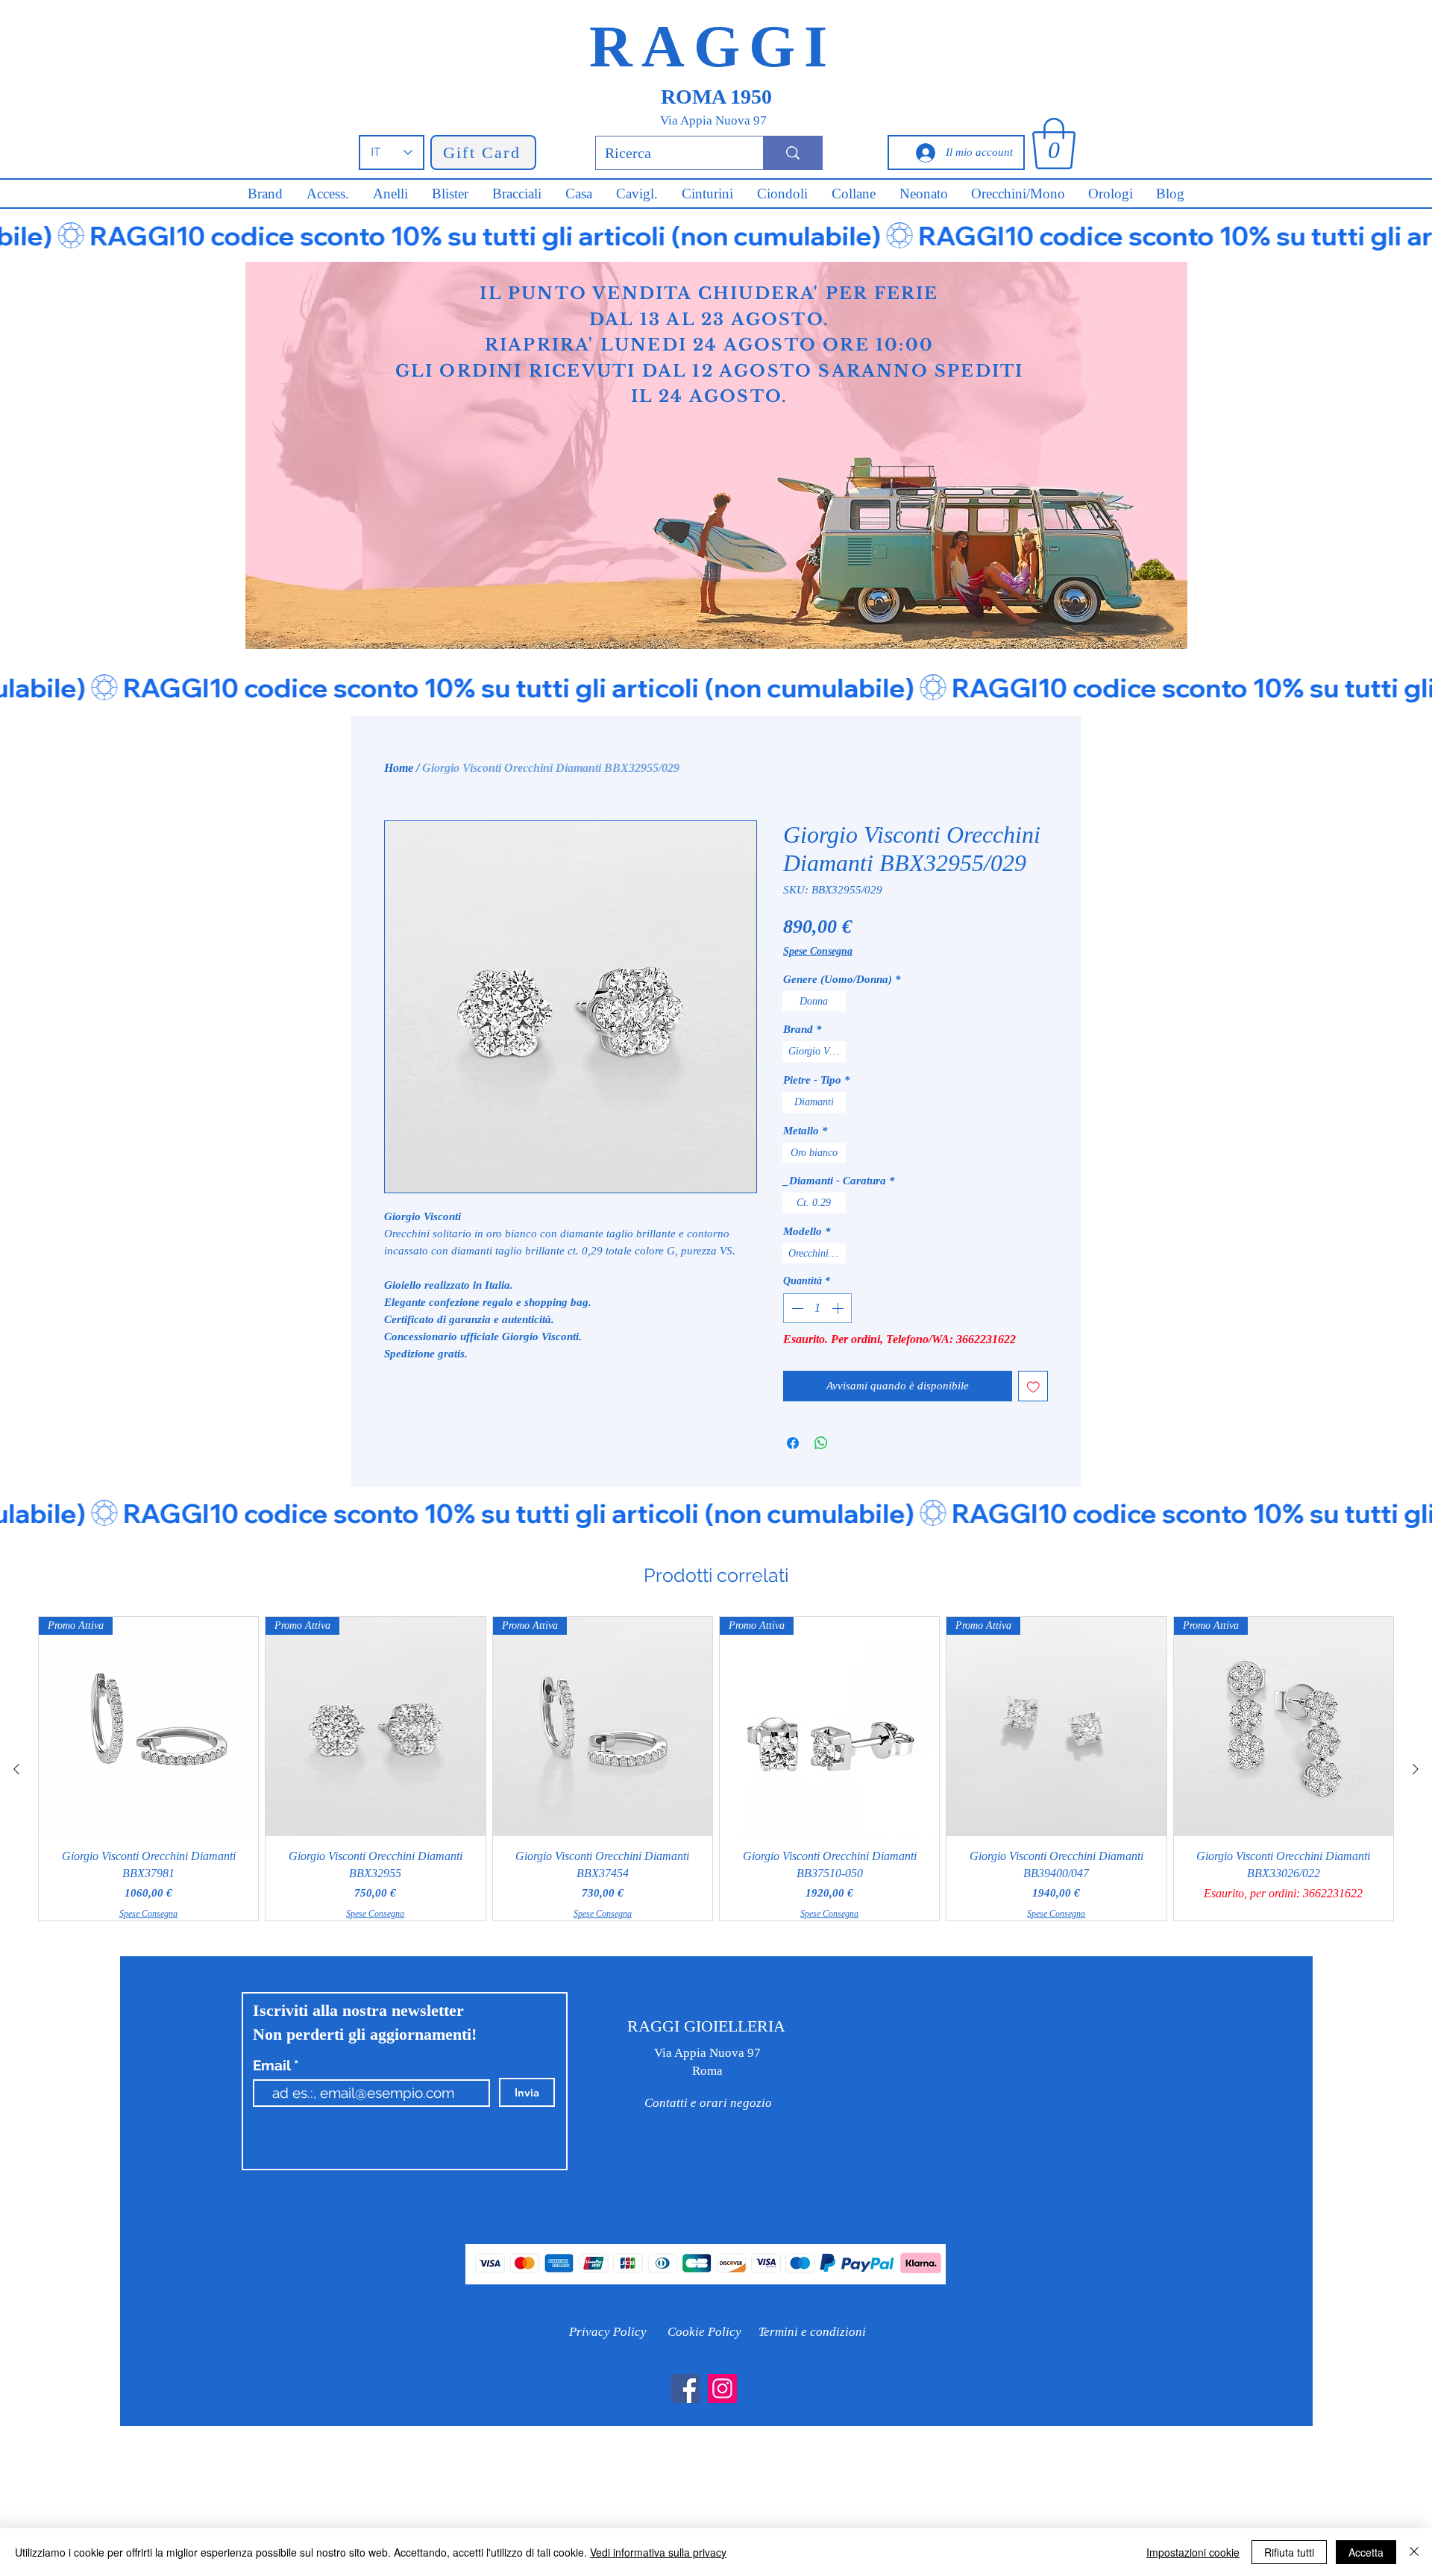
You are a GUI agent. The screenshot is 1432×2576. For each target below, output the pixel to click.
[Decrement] (796, 1308)
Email (273, 2065)
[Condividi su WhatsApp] (821, 1443)
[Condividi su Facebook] (793, 1443)
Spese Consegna (818, 951)
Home (399, 768)
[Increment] (839, 1308)
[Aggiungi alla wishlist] (1033, 1386)
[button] (1054, 144)
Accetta (1366, 2552)
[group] (716, 1769)
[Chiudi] (1414, 2552)
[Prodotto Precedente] (16, 1769)
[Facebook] (686, 2388)
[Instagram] (722, 2388)
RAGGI (713, 46)
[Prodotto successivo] (1416, 1769)
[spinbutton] (817, 1308)
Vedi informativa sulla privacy (658, 2552)
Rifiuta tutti (1289, 2552)
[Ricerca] (792, 153)
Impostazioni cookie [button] (1193, 2552)
